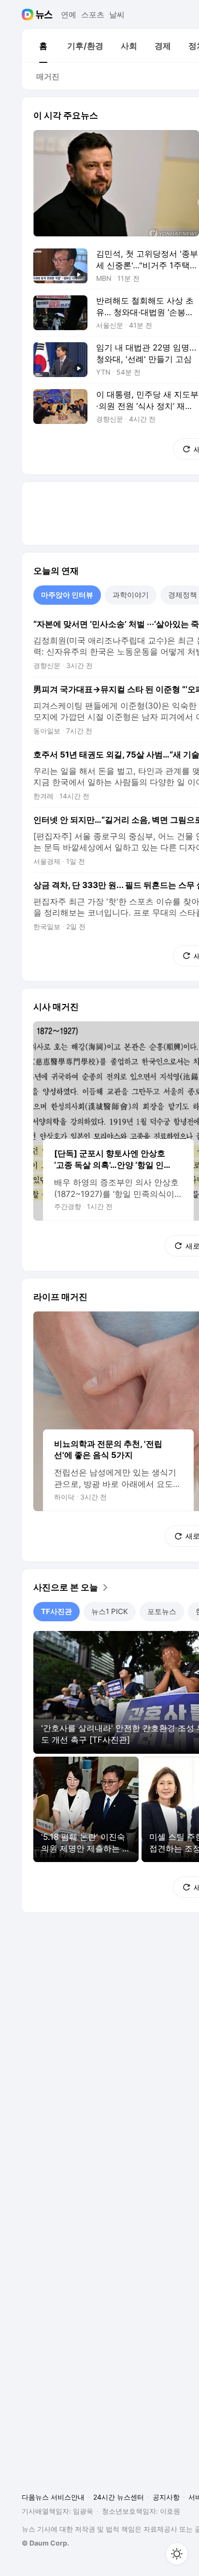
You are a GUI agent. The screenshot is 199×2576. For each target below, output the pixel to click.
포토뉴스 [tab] (162, 1611)
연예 (69, 15)
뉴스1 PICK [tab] (110, 1611)
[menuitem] (43, 46)
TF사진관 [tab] (57, 1611)
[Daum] (29, 15)
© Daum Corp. (45, 2543)
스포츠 (93, 15)
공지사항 (166, 2497)
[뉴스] (44, 15)
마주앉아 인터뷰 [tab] (67, 595)
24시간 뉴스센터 (119, 2497)
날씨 (117, 15)
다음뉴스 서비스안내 (53, 2497)
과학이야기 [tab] (131, 595)
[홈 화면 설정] (177, 2554)
